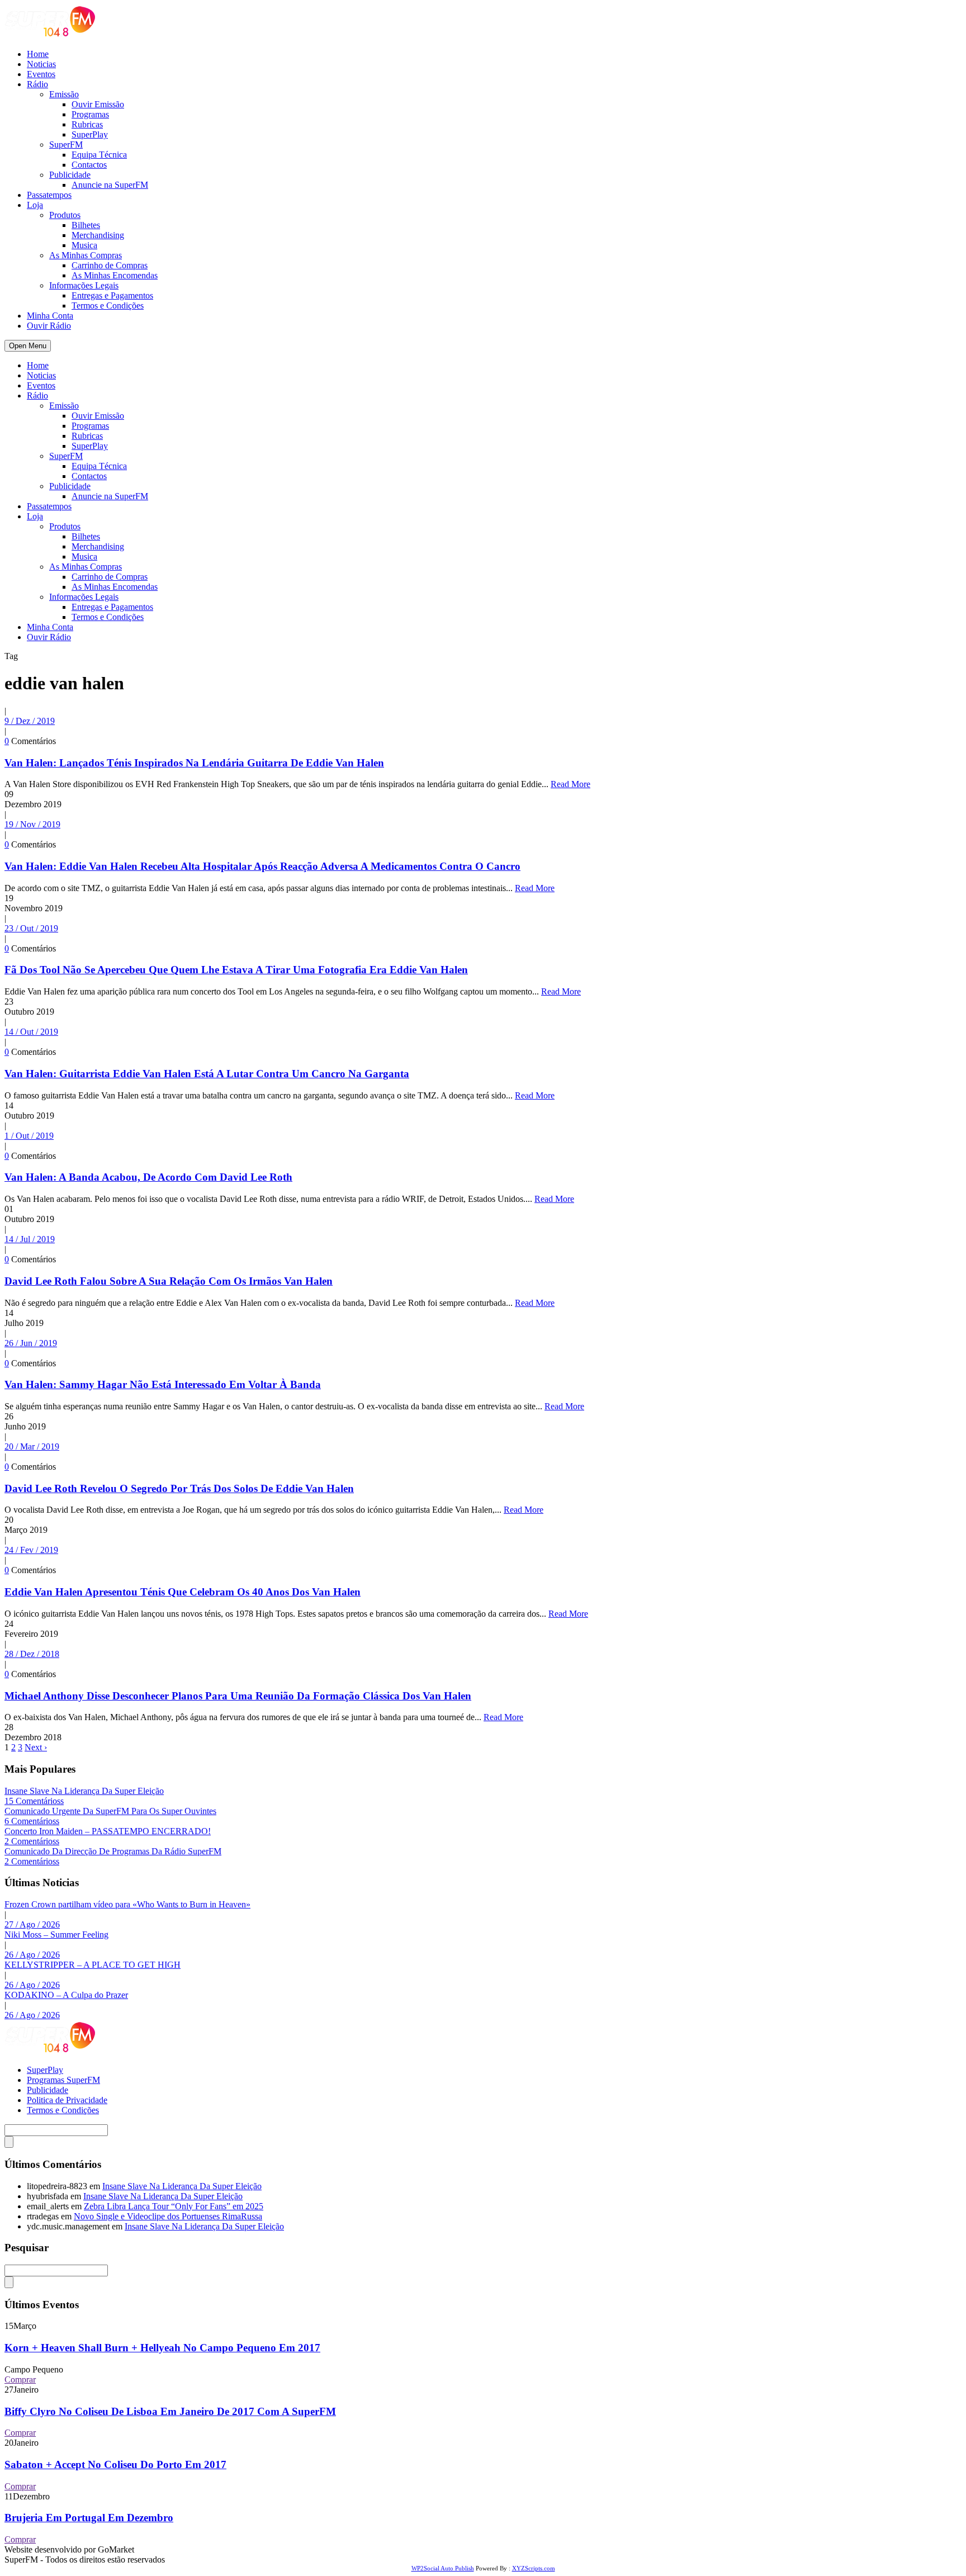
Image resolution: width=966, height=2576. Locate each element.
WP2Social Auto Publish (443, 2568)
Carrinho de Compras (110, 265)
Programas (90, 114)
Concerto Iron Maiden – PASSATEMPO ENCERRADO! (108, 1831)
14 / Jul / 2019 (30, 1239)
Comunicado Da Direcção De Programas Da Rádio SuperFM (113, 1851)
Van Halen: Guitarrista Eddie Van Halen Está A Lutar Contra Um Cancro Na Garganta (207, 1074)
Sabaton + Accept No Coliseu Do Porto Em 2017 (115, 2464)
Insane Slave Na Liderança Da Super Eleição (84, 1791)
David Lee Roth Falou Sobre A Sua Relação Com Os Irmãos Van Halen (169, 1281)
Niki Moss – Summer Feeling (56, 1935)
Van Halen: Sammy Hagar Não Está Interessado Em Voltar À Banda (163, 1384)
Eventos (41, 74)
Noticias (41, 64)
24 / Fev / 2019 (31, 1550)
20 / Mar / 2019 (32, 1446)
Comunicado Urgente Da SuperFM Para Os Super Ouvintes (110, 1811)
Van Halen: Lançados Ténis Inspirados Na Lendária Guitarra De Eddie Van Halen (194, 763)
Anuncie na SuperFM (110, 185)
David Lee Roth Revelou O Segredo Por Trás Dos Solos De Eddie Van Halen (179, 1488)
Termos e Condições (108, 306)
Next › (36, 1747)
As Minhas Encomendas (115, 275)
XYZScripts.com (534, 2568)
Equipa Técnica (99, 155)
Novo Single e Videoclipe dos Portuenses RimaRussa (168, 2216)
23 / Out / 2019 (31, 928)
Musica (84, 245)
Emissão (64, 94)
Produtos (65, 215)
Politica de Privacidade (67, 2100)
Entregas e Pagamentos (112, 295)
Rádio (37, 84)
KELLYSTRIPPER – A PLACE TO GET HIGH (93, 1965)
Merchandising (98, 235)
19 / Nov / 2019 (32, 824)
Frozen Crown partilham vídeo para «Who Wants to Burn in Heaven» (127, 1904)
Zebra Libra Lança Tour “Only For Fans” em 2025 (174, 2206)
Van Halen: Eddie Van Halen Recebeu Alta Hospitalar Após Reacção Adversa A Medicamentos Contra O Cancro (262, 866)
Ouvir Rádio (49, 326)
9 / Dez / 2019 (30, 721)
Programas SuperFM (63, 2080)
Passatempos (49, 195)
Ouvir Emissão (98, 104)
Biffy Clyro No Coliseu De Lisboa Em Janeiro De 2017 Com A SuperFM (170, 2411)
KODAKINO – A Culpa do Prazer (66, 1995)
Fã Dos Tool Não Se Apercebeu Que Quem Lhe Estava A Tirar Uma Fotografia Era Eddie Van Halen (236, 970)
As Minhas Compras (86, 255)
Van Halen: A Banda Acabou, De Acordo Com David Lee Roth (148, 1177)
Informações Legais (84, 285)
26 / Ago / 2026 (32, 1955)
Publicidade (70, 175)
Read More (570, 784)
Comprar (20, 2380)
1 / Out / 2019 (29, 1136)
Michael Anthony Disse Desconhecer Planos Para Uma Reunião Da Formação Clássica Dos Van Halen (238, 1696)
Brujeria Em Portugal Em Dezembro (89, 2518)
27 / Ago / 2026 (32, 1924)
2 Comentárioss (32, 1841)
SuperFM (66, 145)
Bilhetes (86, 225)
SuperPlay (90, 134)
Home (38, 54)
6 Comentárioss (32, 1821)
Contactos (89, 165)
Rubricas (87, 124)
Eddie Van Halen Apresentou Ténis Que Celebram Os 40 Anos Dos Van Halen (183, 1592)
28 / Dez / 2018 (32, 1654)
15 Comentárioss (34, 1801)
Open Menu (28, 346)
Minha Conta (50, 316)
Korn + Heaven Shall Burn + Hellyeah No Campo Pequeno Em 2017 (162, 2348)
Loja (35, 205)
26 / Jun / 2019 (31, 1343)
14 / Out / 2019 (31, 1032)
